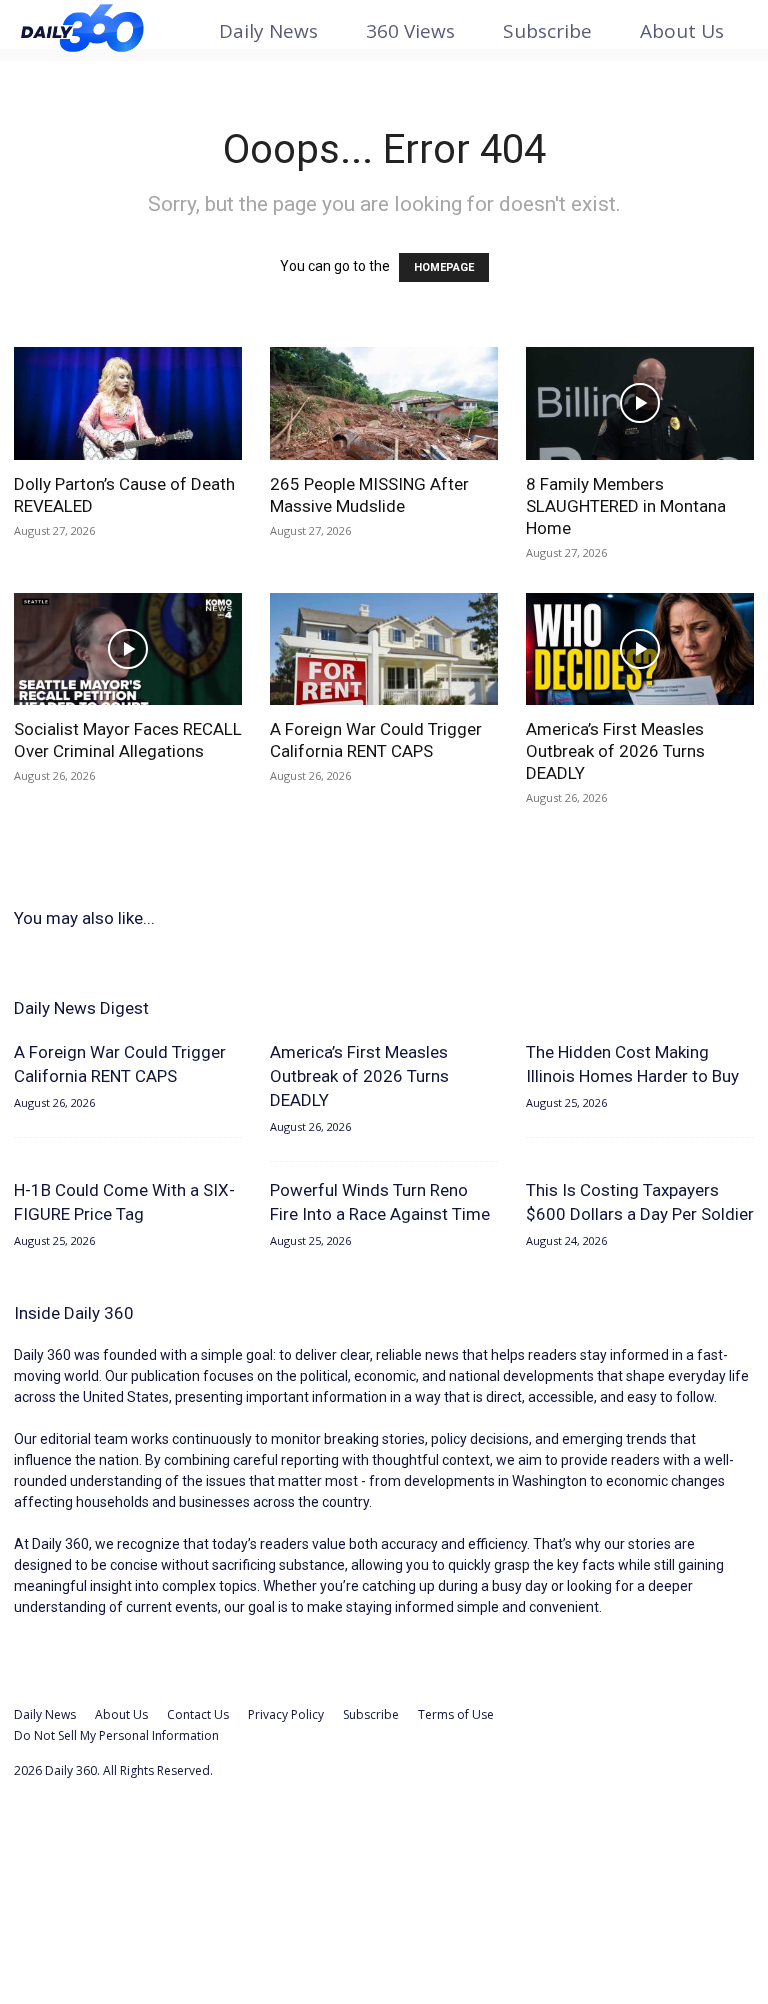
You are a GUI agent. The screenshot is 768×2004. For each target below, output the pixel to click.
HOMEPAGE (444, 267)
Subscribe (547, 31)
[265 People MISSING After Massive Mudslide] (384, 403)
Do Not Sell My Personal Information (116, 1735)
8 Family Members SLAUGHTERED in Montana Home (626, 506)
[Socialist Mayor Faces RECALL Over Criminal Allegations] (128, 649)
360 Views (410, 31)
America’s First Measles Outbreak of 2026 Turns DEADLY (615, 751)
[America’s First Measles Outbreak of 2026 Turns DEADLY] (640, 649)
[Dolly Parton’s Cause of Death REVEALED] (128, 403)
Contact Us (198, 1714)
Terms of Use (456, 1714)
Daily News (268, 31)
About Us (682, 31)
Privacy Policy (286, 1714)
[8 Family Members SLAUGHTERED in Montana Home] (640, 403)
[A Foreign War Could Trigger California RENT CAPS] (384, 649)
